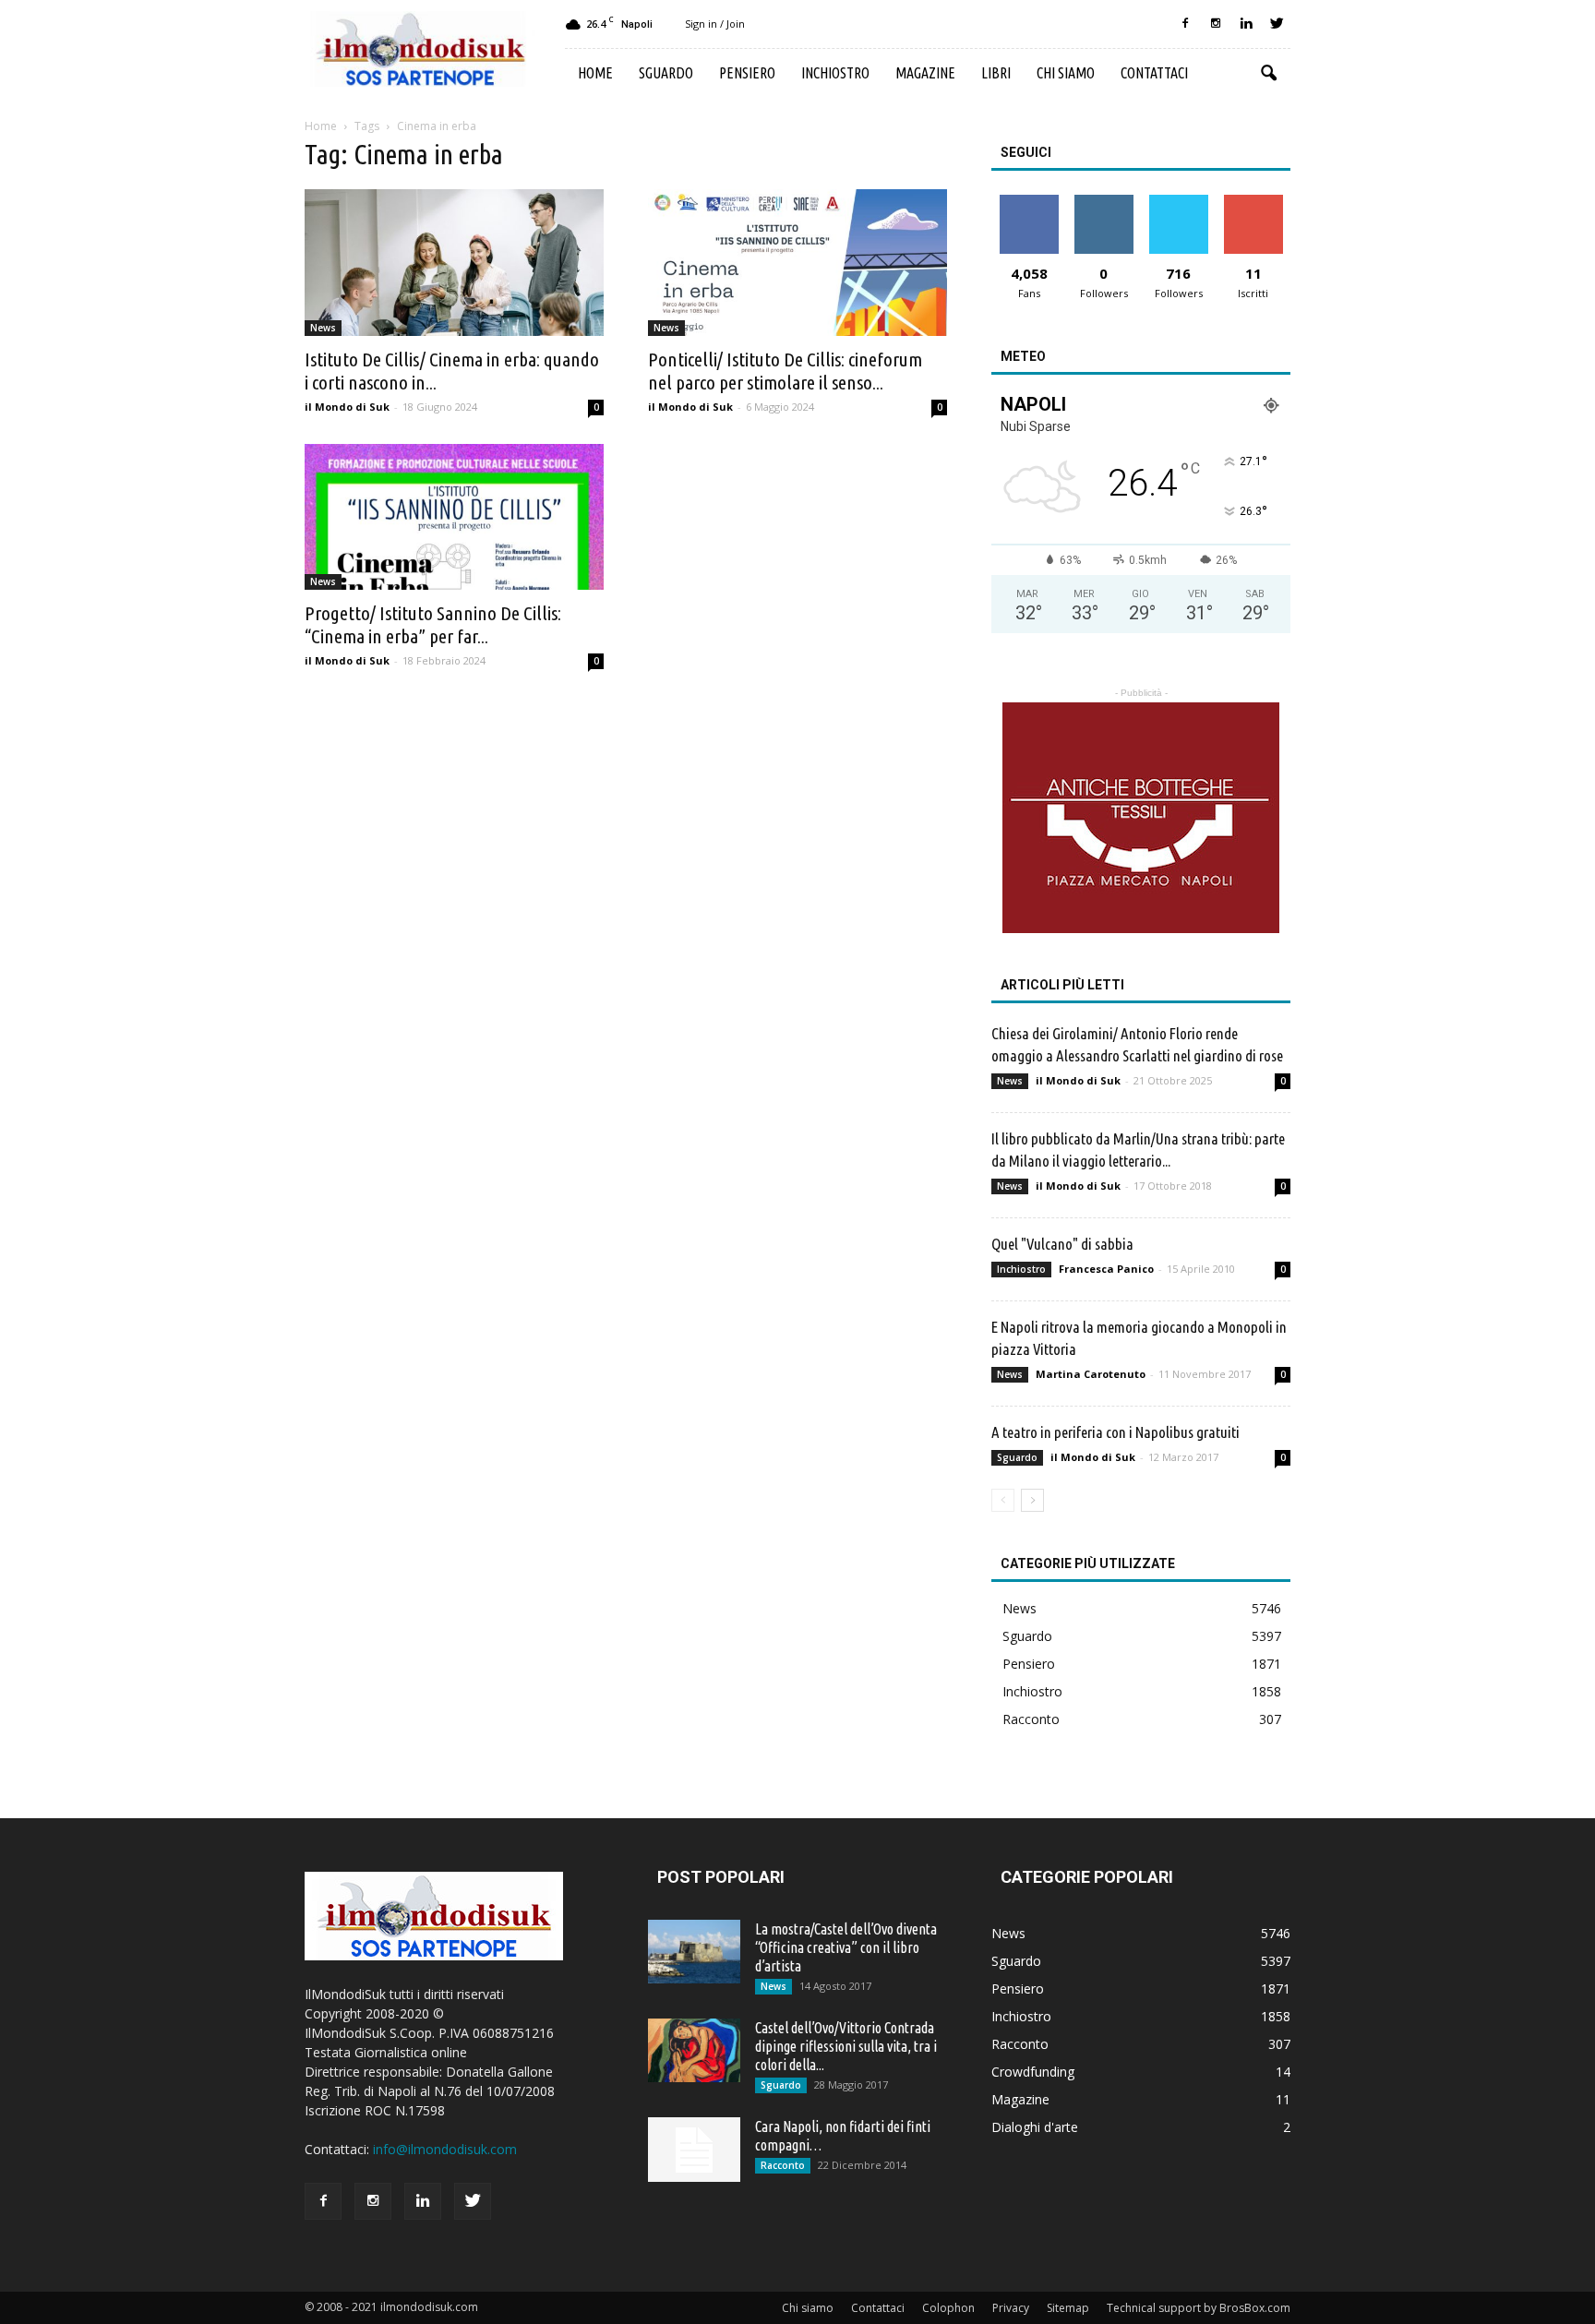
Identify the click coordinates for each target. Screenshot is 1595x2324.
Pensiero (747, 73)
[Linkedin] (1246, 24)
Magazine (925, 73)
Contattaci (1154, 73)
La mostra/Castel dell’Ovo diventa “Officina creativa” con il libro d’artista (846, 1947)
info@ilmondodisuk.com (445, 2149)
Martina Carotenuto (1091, 1374)
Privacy (1011, 2308)
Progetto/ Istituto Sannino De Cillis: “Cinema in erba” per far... (433, 624)
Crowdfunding (1033, 2072)
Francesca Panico (1106, 1269)
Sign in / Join (715, 24)
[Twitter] (1277, 24)
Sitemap (1068, 2308)
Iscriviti (1253, 202)
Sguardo (666, 73)
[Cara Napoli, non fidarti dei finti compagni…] (694, 2150)
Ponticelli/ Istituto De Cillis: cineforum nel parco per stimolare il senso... (785, 371)
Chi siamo (1066, 73)
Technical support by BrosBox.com (1199, 2308)
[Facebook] (1185, 24)
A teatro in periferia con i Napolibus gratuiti (1115, 1432)
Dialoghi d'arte (1035, 2127)
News (323, 328)
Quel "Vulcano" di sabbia (1062, 1244)
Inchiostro (835, 73)
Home (595, 73)
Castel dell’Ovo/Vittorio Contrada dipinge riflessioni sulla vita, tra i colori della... (846, 2046)
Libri (996, 73)
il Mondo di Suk (347, 407)
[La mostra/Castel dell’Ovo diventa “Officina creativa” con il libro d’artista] (694, 1952)
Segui (1103, 202)
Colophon (948, 2308)
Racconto (1031, 1719)
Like (1029, 202)
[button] (1268, 74)
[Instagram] (1216, 24)
